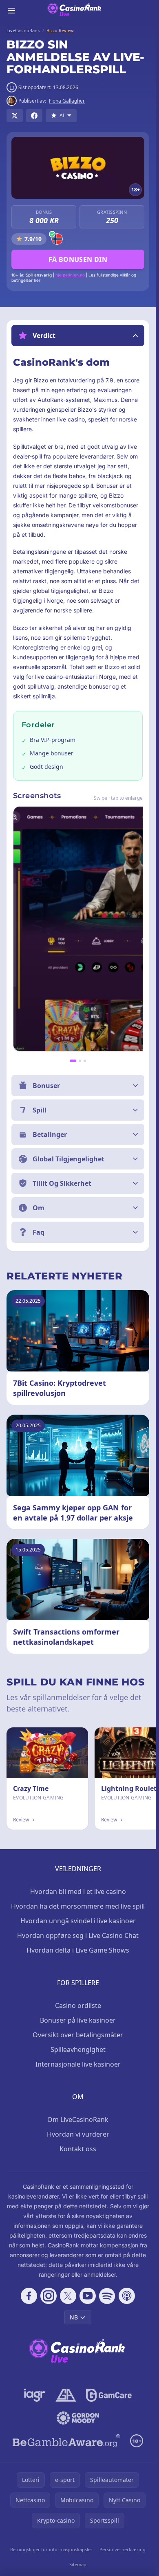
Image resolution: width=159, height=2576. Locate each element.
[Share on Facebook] (34, 116)
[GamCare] (109, 2395)
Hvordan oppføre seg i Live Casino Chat (78, 1935)
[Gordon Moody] (78, 2418)
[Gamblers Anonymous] (66, 2395)
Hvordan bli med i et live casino (78, 1891)
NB (74, 2317)
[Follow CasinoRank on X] (68, 2296)
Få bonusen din (78, 259)
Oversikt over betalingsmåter (78, 2035)
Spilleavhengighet (78, 2049)
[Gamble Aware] (66, 2441)
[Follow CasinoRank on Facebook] (29, 2296)
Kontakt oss (78, 2149)
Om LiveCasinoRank (78, 2120)
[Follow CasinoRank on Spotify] (107, 2296)
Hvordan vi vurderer (78, 2134)
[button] (78, 336)
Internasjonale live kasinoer (78, 2064)
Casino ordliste (78, 2006)
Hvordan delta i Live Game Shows (78, 1950)
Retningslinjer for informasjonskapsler (51, 2549)
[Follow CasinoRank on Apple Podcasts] (127, 2296)
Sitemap (78, 2564)
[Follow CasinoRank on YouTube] (88, 2296)
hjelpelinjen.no (70, 275)
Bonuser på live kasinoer (78, 2020)
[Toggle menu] (11, 11)
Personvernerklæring (123, 2549)
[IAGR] (35, 2395)
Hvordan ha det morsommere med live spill (78, 1906)
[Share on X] (15, 116)
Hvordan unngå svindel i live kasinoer (78, 1921)
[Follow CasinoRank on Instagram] (49, 2296)
